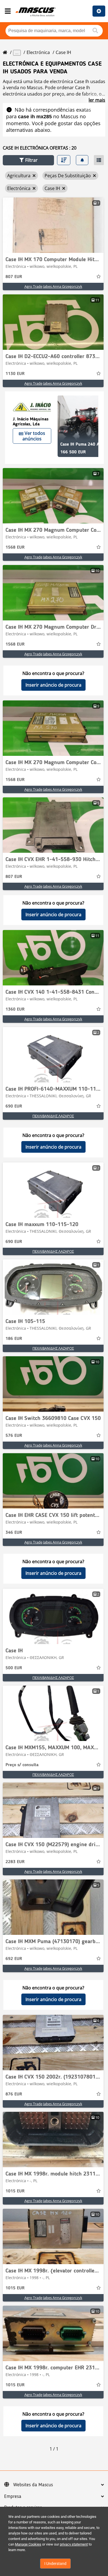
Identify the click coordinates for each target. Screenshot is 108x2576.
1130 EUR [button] (15, 374)
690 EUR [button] (14, 1106)
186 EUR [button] (14, 1339)
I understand (55, 2564)
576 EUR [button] (14, 1436)
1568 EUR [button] (15, 548)
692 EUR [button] (14, 1959)
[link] (53, 225)
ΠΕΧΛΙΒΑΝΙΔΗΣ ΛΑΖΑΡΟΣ (53, 1116)
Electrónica (38, 52)
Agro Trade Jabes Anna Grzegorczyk (53, 286)
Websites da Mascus (33, 2485)
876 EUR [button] (14, 2094)
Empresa (13, 2497)
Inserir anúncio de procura (53, 685)
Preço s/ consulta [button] (22, 1765)
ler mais (97, 100)
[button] (28, 160)
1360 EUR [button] (15, 1010)
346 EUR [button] (14, 1533)
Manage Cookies (28, 2544)
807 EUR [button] (14, 277)
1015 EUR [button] (15, 2191)
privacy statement (74, 2544)
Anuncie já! (99, 11)
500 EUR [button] (14, 1668)
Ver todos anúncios (34, 436)
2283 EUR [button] (15, 1862)
